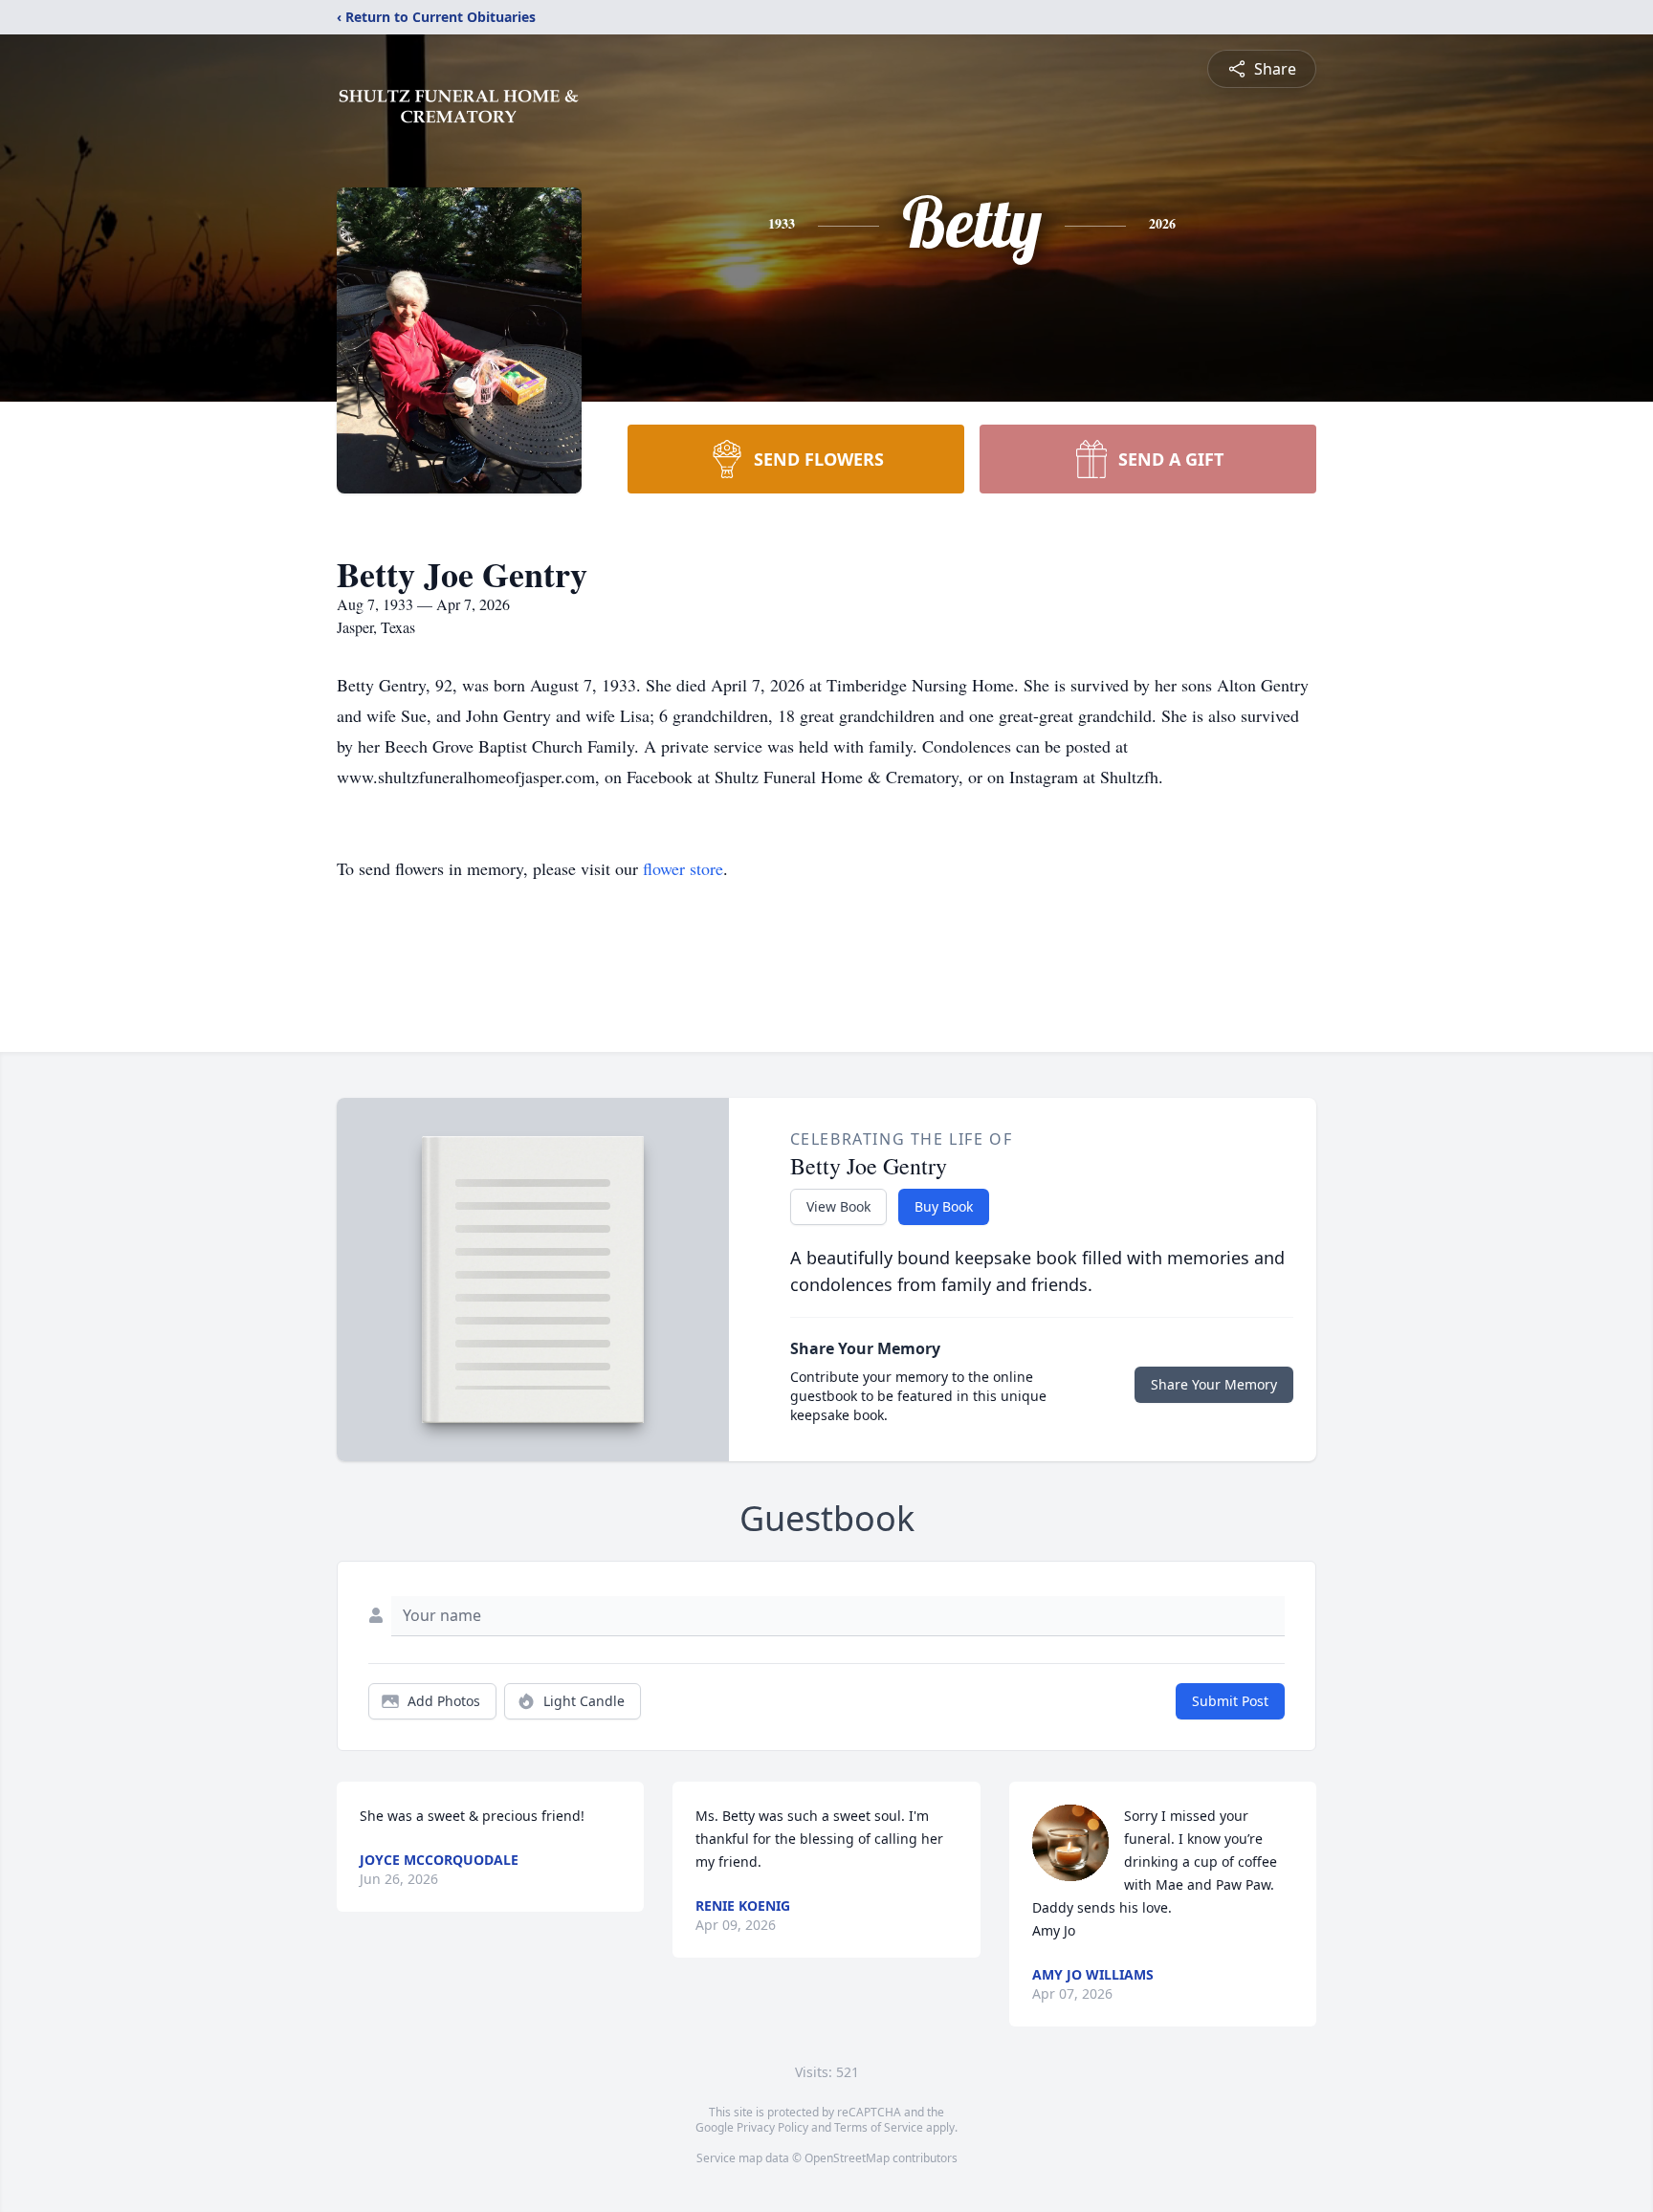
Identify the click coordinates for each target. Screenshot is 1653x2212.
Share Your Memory (1214, 1384)
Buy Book (944, 1206)
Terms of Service (879, 2127)
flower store (683, 868)
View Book (838, 1206)
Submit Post (1230, 1701)
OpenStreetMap (847, 2158)
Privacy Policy (772, 2127)
